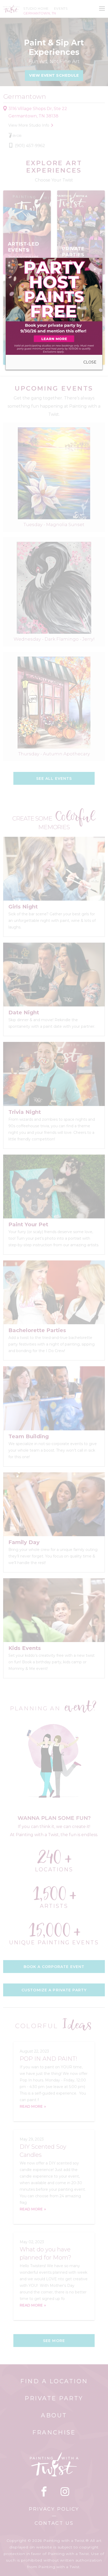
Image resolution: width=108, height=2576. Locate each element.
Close (90, 362)
